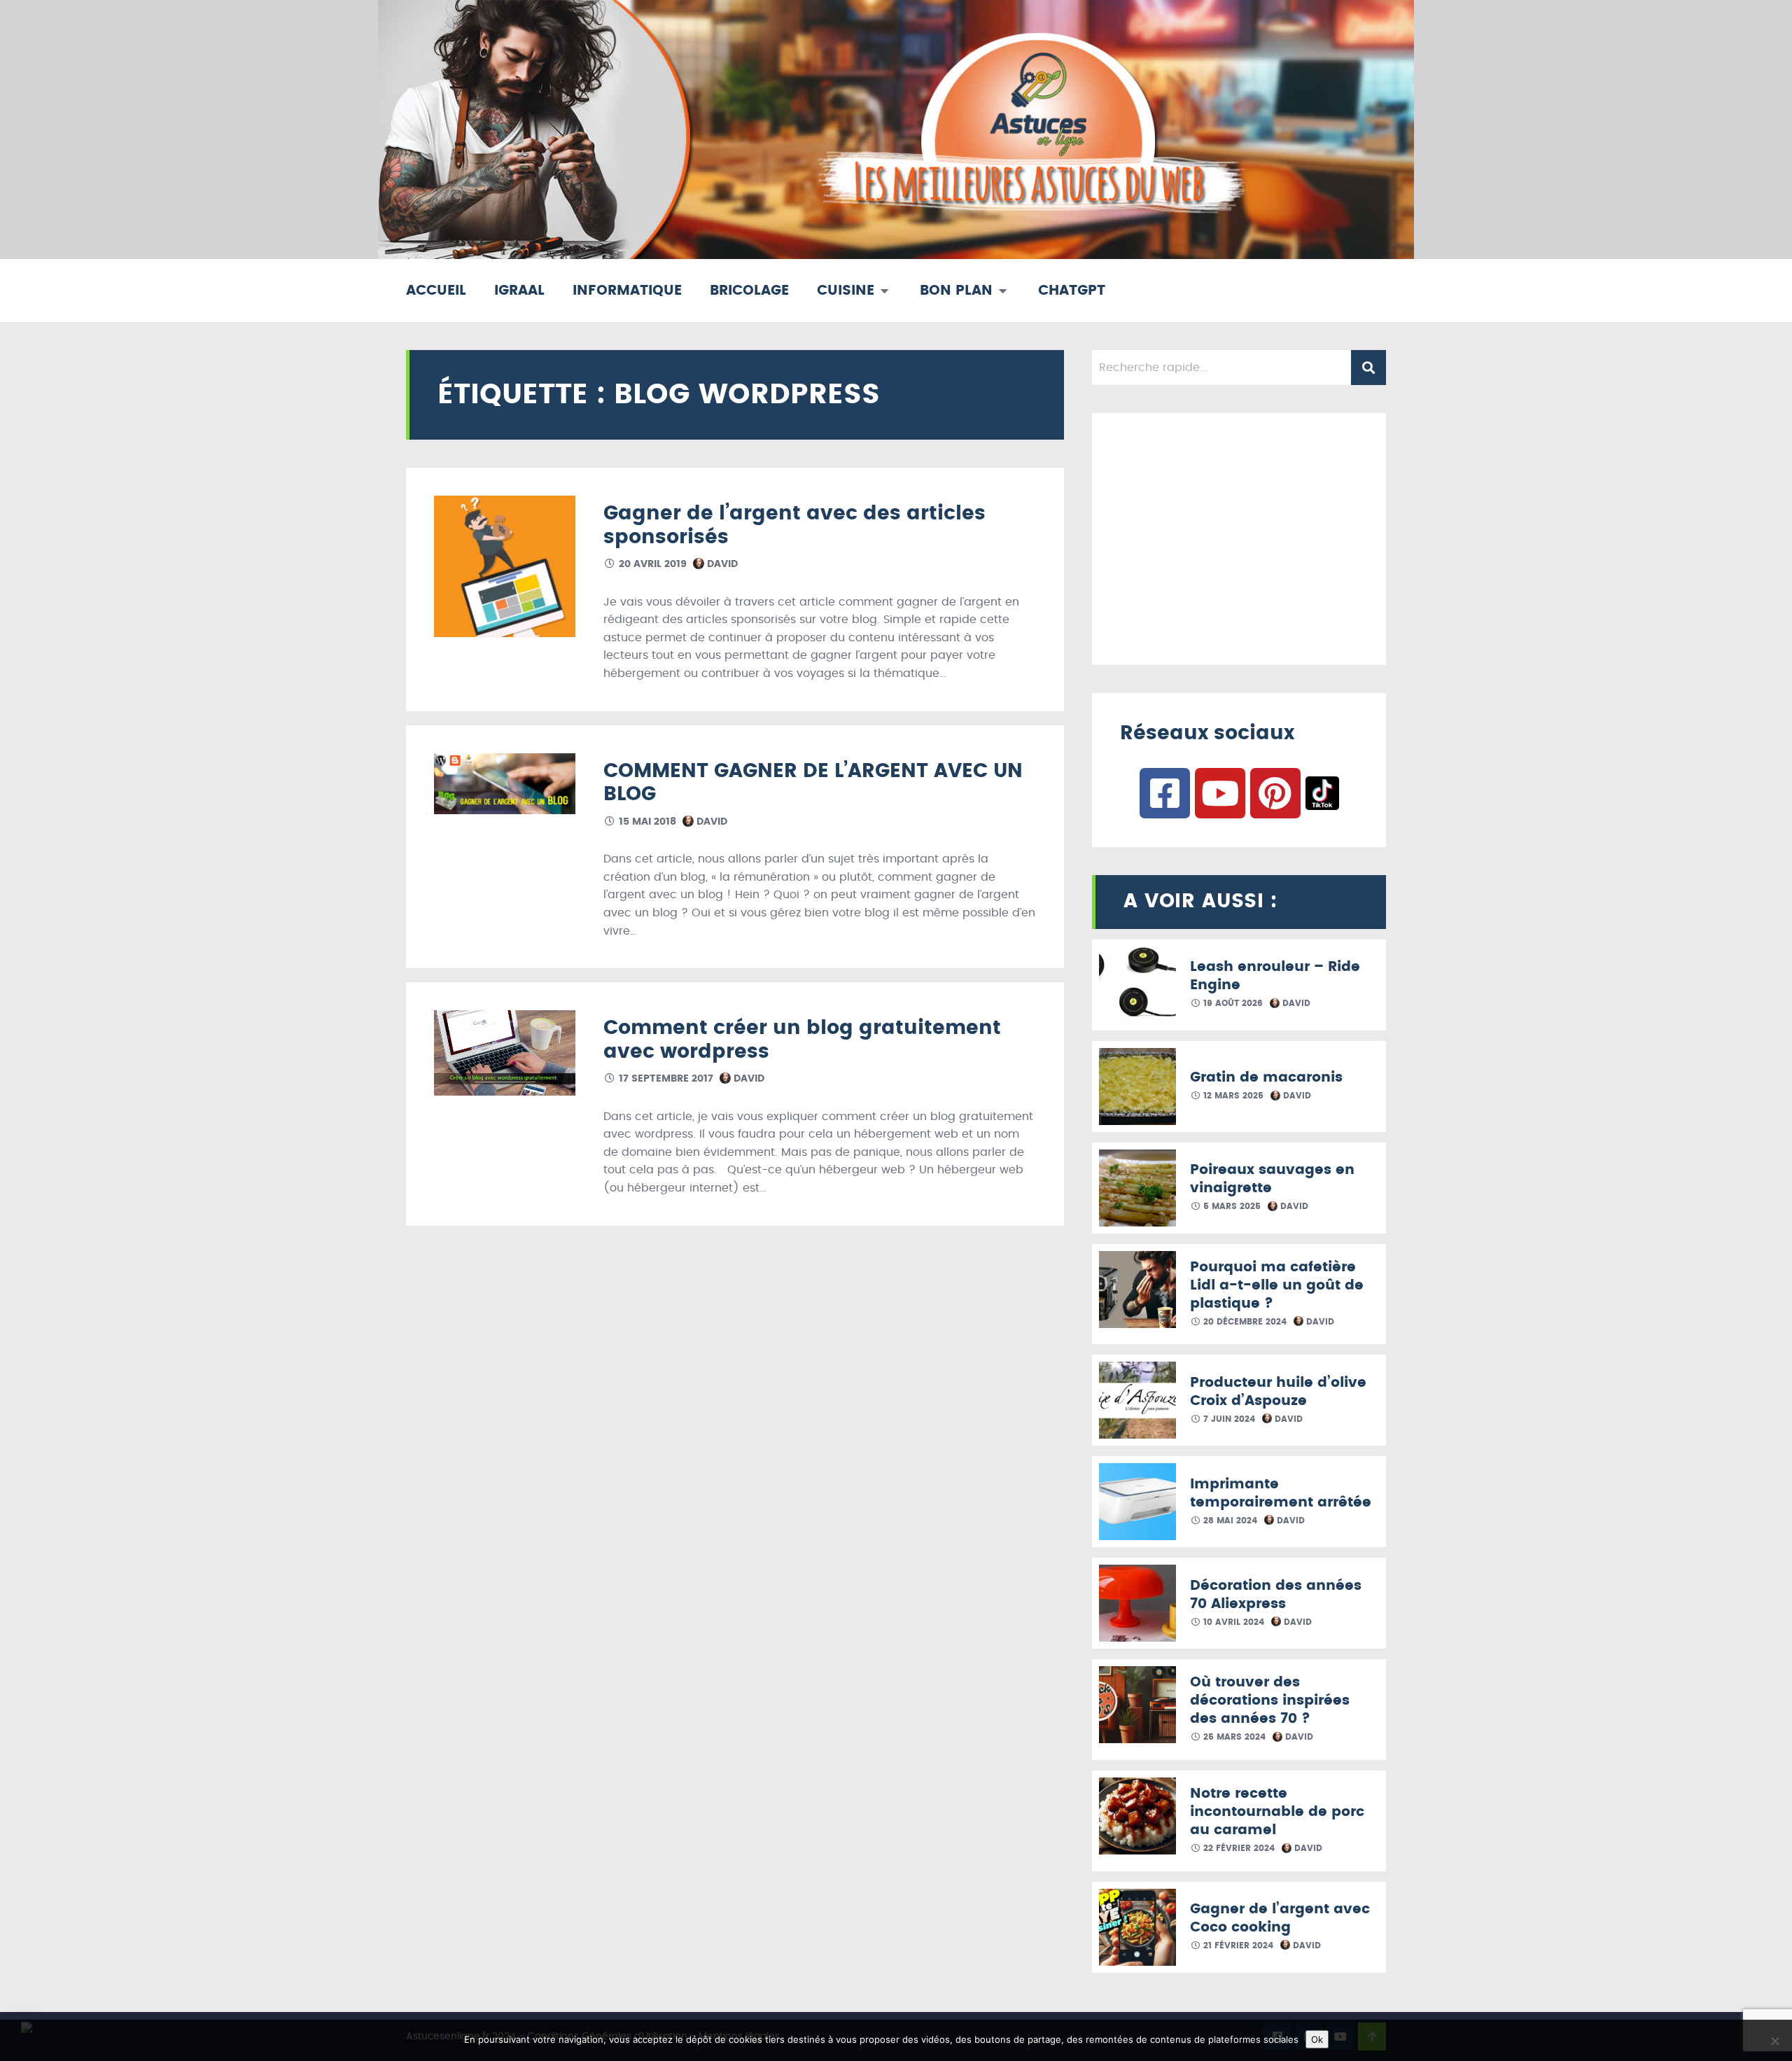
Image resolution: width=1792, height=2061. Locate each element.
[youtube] (1220, 793)
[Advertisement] (1239, 539)
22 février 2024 (1238, 1848)
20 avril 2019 (651, 564)
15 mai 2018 (646, 822)
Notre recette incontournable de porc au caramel (1277, 1812)
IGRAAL (519, 291)
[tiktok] (1322, 793)
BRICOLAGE (749, 291)
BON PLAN (956, 291)
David (721, 564)
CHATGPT (1072, 291)
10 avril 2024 (1232, 1622)
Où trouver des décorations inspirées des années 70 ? (1270, 1700)
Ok (1317, 2039)
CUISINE (846, 291)
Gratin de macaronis (1266, 1077)
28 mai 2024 (1229, 1521)
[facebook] (1165, 793)
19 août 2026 (1232, 1003)
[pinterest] (1275, 793)
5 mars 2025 (1231, 1206)
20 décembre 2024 (1244, 1322)
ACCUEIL (436, 291)
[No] (1774, 2041)
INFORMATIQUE (627, 291)
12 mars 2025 (1232, 1096)
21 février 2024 (1237, 1945)
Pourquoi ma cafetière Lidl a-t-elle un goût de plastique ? (1277, 1285)
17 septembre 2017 (665, 1079)
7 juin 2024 (1228, 1419)
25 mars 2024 (1233, 1737)
